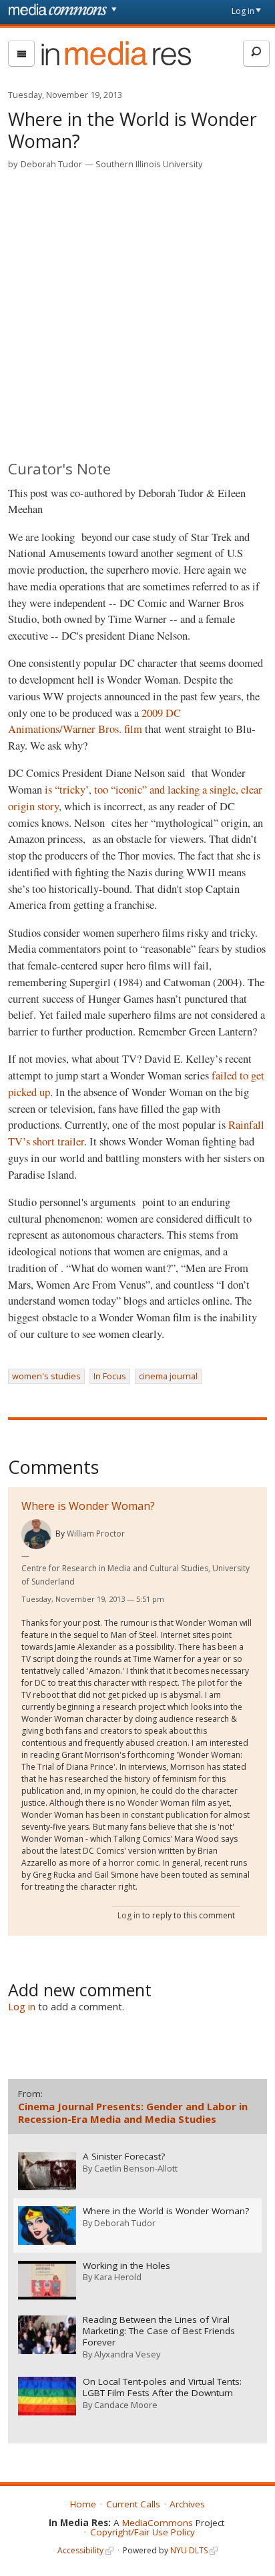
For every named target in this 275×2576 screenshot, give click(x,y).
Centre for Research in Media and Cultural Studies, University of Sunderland (135, 1575)
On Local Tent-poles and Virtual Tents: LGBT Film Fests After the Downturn (162, 2387)
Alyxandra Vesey (127, 2354)
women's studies (46, 1376)
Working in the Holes (126, 2266)
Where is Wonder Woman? (88, 1506)
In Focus (110, 1376)
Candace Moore (126, 2405)
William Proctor (96, 1534)
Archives (187, 2504)
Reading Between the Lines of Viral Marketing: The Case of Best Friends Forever (159, 2331)
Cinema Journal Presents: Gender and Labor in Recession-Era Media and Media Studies (133, 2113)
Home (83, 2504)
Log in (243, 11)
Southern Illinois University (149, 164)
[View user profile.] (36, 1534)
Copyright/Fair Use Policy (143, 2532)
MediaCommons (158, 2523)
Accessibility (80, 2550)
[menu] (21, 53)
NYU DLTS (189, 2550)
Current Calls (133, 2504)
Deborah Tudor (51, 164)
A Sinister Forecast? (124, 2157)
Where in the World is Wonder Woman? (166, 2211)
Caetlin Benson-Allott (136, 2168)
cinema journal (168, 1376)
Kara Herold (118, 2277)
